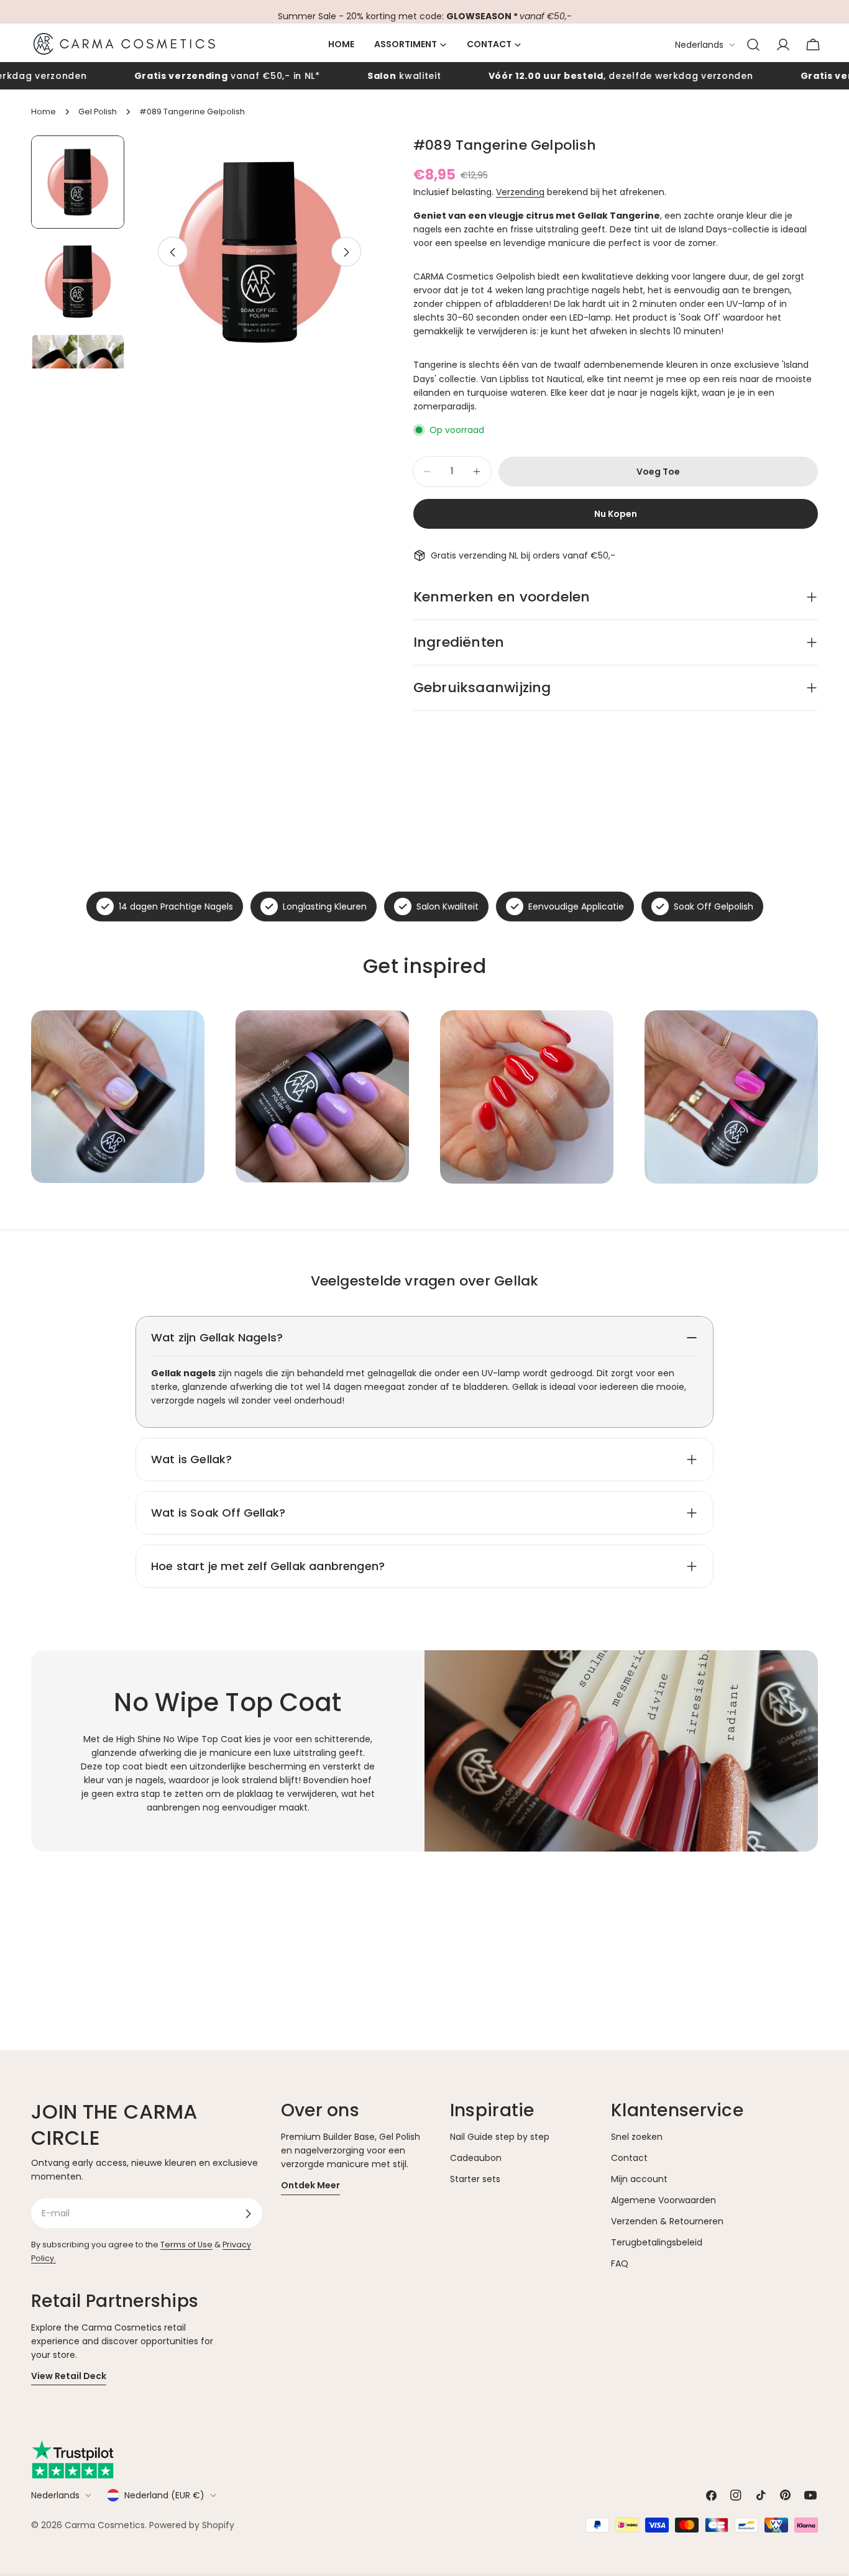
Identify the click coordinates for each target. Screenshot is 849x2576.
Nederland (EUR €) (164, 2495)
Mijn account (639, 2180)
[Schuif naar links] (173, 252)
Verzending (520, 192)
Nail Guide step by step (500, 2137)
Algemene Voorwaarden (663, 2201)
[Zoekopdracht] (753, 45)
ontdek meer (310, 2186)
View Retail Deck (69, 2376)
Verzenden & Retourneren (667, 2222)
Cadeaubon (476, 2158)
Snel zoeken (637, 2137)
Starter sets (475, 2180)
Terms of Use (186, 2245)
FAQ (620, 2264)
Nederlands (699, 45)
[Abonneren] (248, 2214)
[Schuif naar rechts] (346, 252)
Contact (629, 2158)
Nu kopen (616, 514)
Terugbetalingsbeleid (657, 2243)
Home (44, 112)
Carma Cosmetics (105, 2525)
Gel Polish (98, 112)
